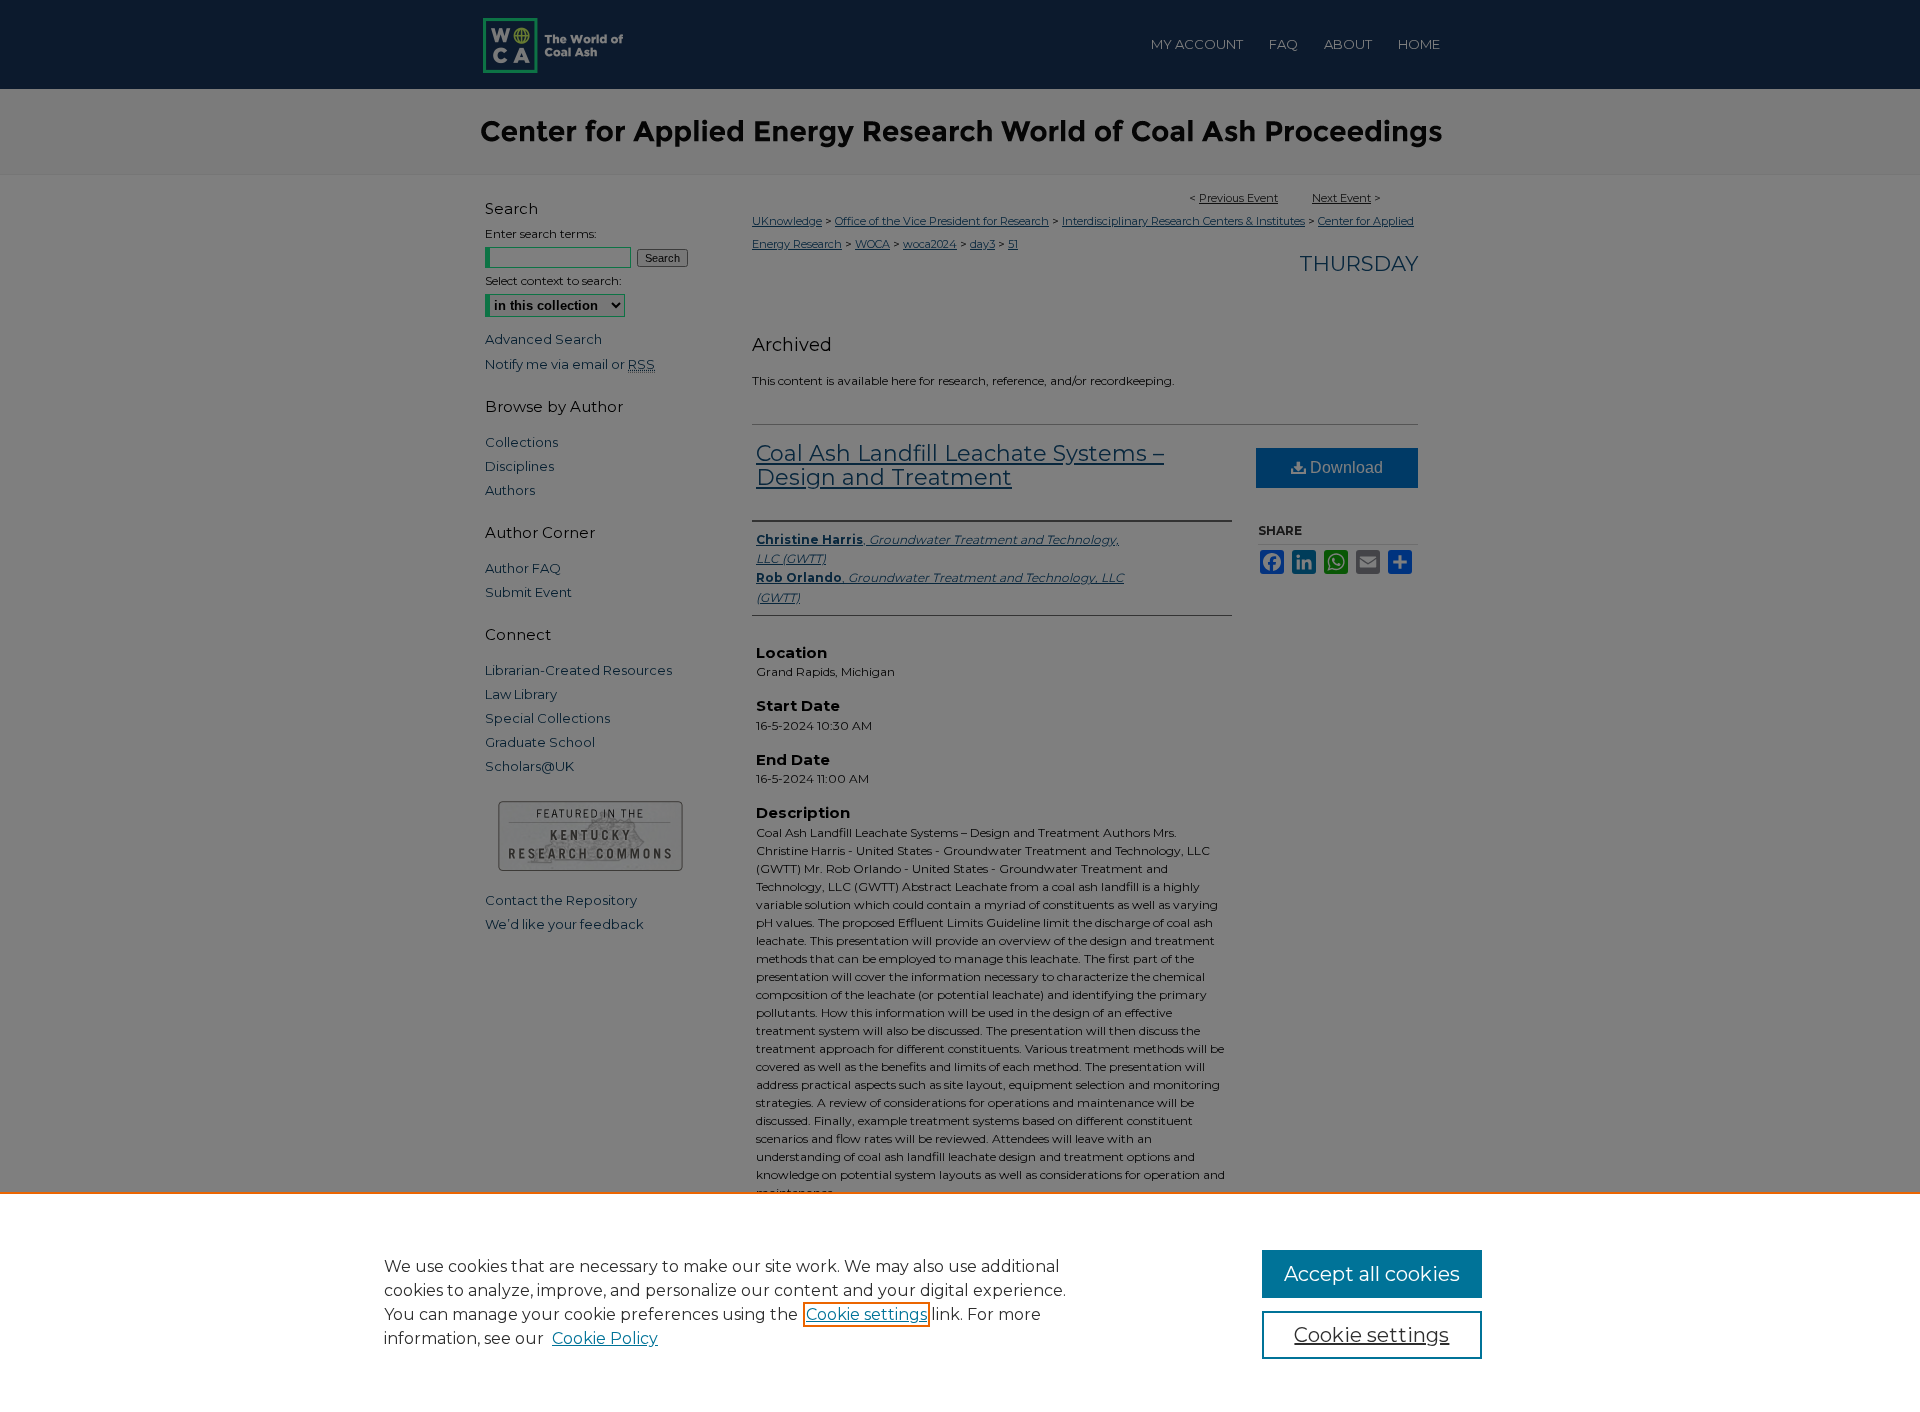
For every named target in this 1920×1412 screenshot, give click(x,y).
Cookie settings (866, 1314)
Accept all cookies (1372, 1274)
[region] (960, 1302)
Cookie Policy (605, 1338)
